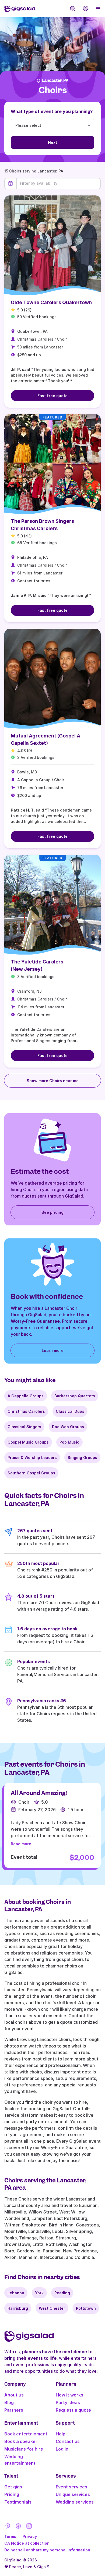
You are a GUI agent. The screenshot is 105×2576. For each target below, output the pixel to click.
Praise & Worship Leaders (32, 1457)
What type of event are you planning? (52, 111)
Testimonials (18, 2502)
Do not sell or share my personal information (47, 2550)
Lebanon (16, 2293)
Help (61, 2434)
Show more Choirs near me (53, 1081)
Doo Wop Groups (68, 1427)
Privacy (30, 2536)
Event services (71, 2487)
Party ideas (68, 2402)
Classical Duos (70, 1411)
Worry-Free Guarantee (35, 1321)
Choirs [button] (53, 90)
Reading (62, 2293)
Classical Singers (24, 1427)
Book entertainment (26, 2434)
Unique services (73, 2494)
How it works (69, 2395)
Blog (9, 2402)
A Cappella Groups (26, 1396)
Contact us (68, 2441)
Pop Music (69, 1442)
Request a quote (73, 2410)
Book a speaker (21, 2441)
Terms (10, 2536)
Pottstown (86, 2308)
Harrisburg (18, 2308)
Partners (14, 2410)
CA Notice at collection (27, 2543)
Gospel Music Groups (28, 1442)
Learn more (53, 1350)
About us (14, 2395)
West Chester (52, 2308)
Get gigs (13, 2487)
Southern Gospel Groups (31, 1473)
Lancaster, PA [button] (55, 81)
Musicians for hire (24, 2449)
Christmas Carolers (26, 1411)
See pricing (52, 1212)
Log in (62, 2449)
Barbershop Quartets (75, 1396)
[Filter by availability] (59, 183)
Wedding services (75, 2502)
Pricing (12, 2494)
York (39, 2293)
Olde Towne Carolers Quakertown (51, 302)
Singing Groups (82, 1457)
